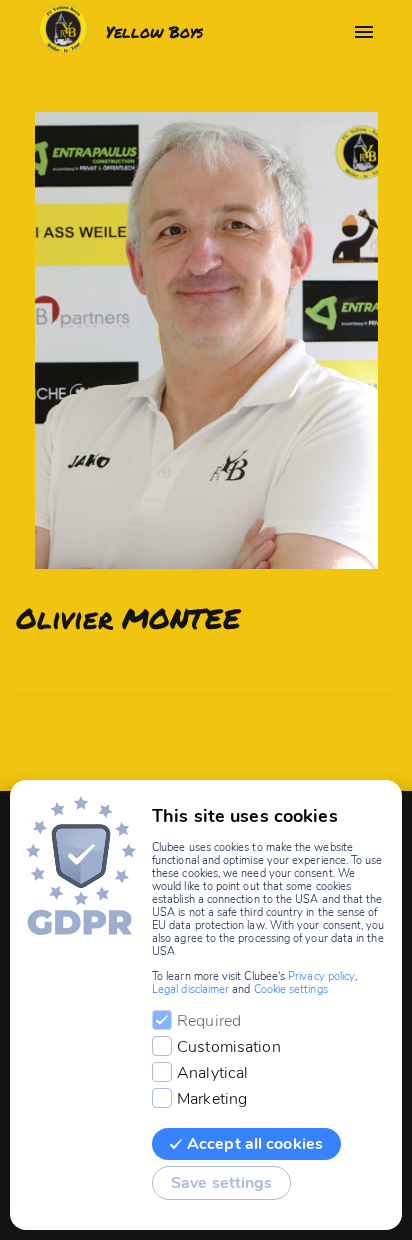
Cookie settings (291, 989)
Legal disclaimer (190, 989)
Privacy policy (321, 976)
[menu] (364, 32)
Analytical (212, 1073)
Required (209, 1021)
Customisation (229, 1047)
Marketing (212, 1099)
